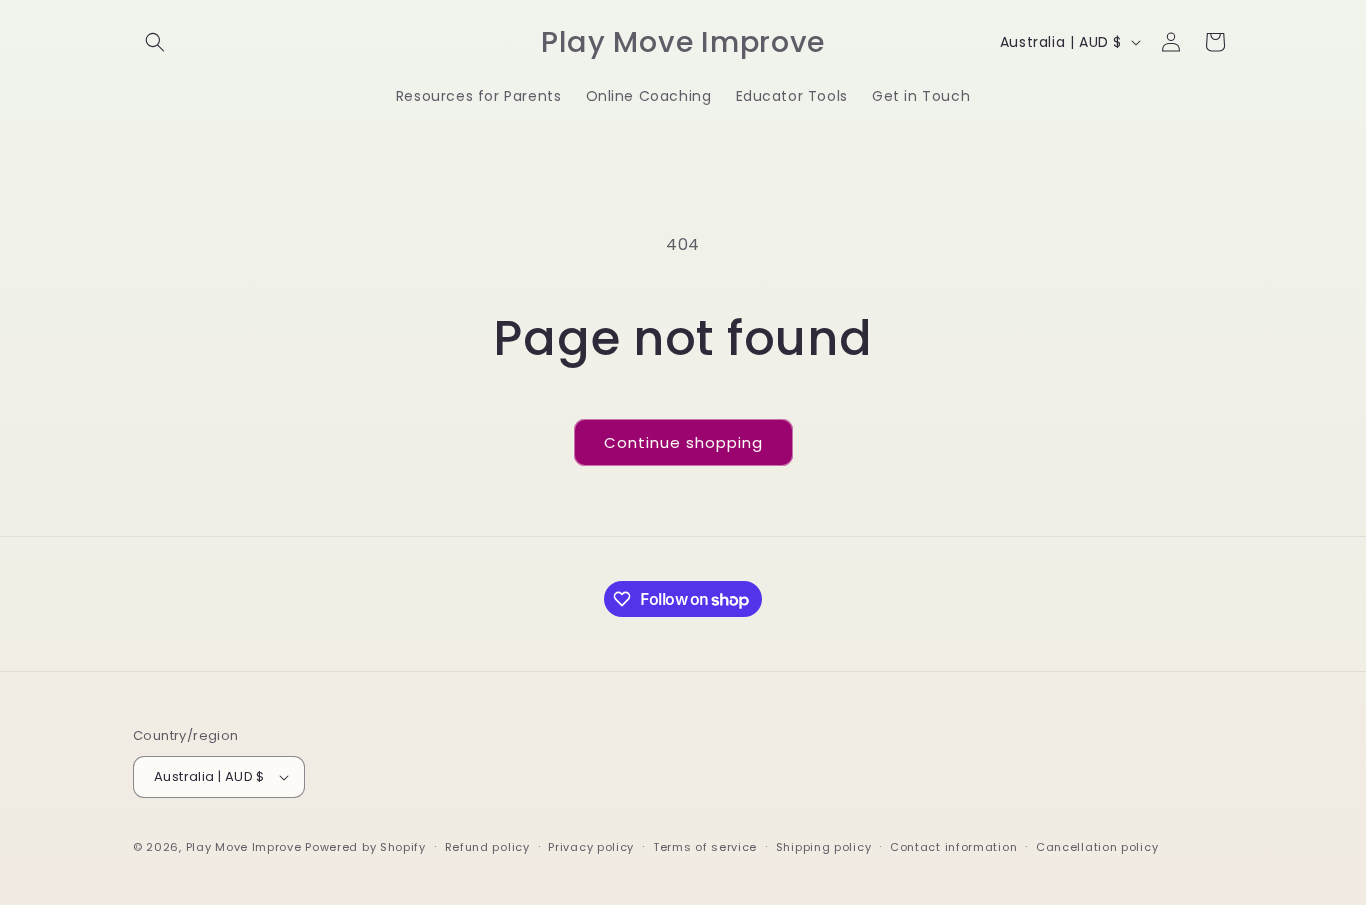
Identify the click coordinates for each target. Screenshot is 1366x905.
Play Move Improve (244, 847)
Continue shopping (683, 442)
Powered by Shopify (365, 847)
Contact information (953, 847)
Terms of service (705, 847)
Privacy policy (591, 847)
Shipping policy (824, 847)
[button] (155, 42)
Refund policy (487, 847)
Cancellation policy (1097, 847)
